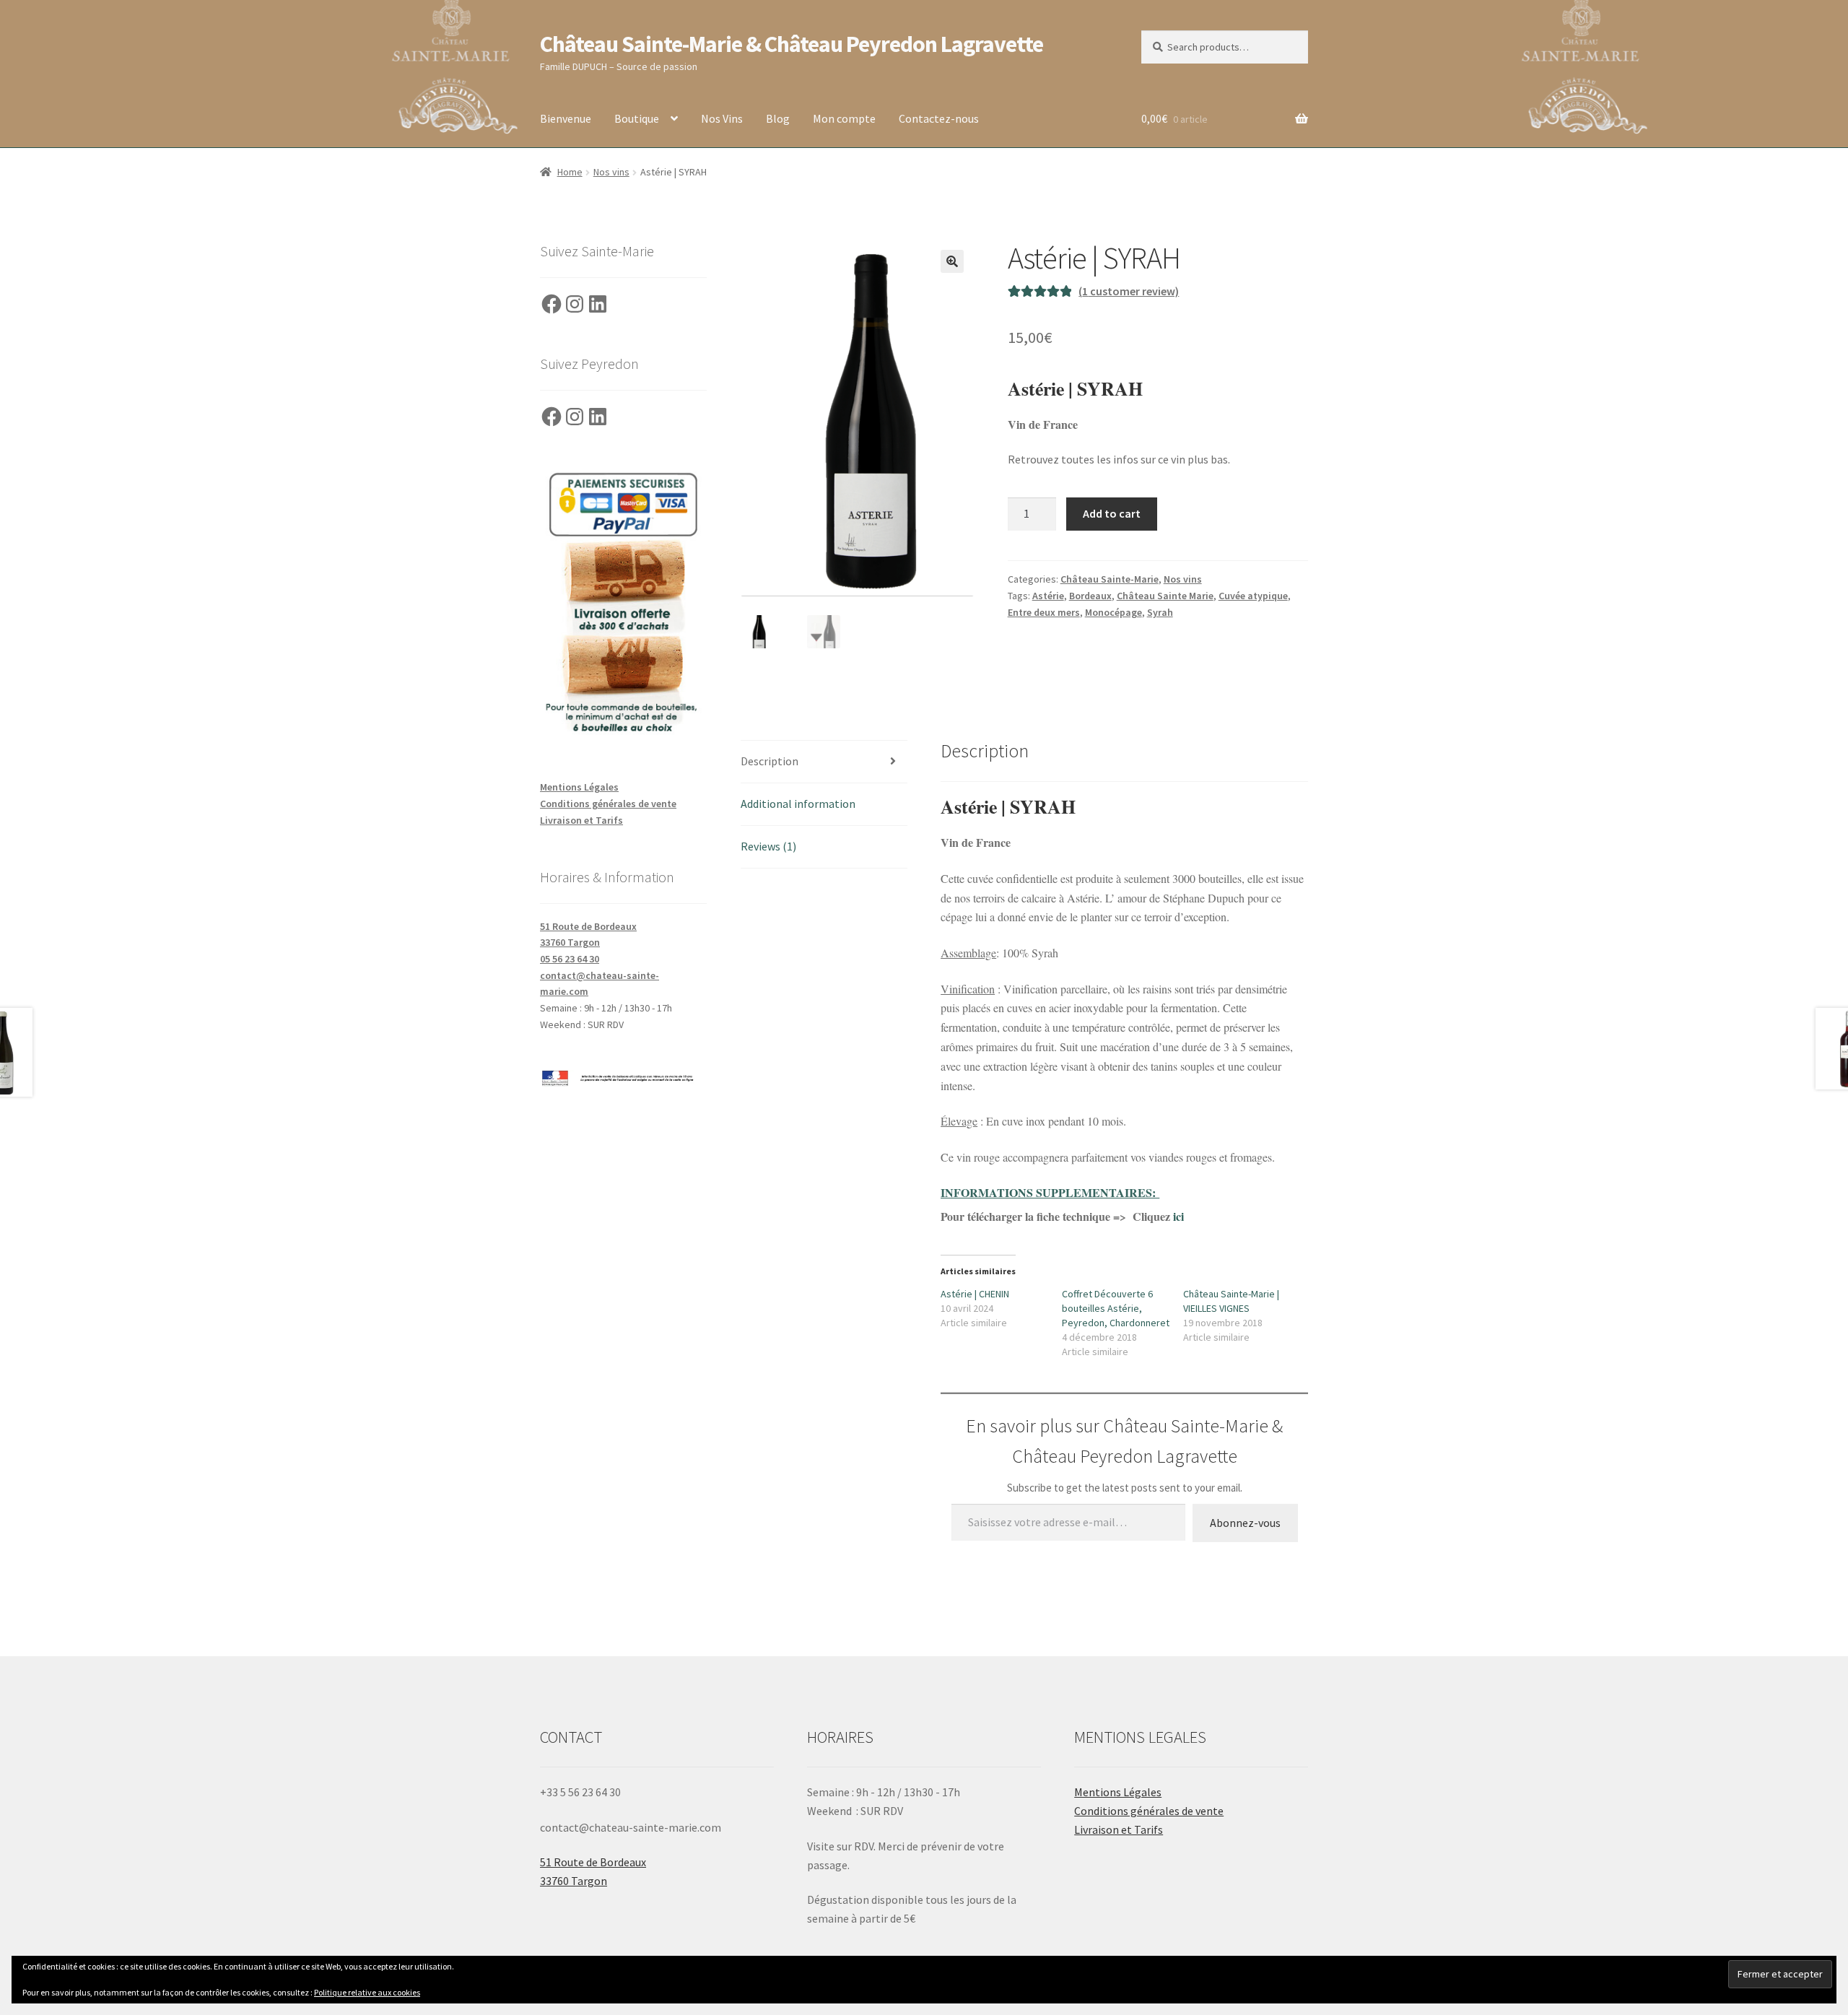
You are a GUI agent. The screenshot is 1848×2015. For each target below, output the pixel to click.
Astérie (1048, 596)
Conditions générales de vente (608, 804)
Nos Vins (722, 118)
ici (1180, 1216)
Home (570, 172)
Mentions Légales (579, 787)
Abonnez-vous (1245, 1523)
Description (770, 761)
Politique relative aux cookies (367, 1992)
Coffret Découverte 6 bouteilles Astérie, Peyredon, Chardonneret (1116, 1308)
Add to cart (1112, 513)
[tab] (824, 762)
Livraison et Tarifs (581, 820)
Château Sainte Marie (1165, 596)
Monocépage (1113, 612)
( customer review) (1129, 291)
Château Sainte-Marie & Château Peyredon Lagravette (792, 44)
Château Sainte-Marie (1110, 579)
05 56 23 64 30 (570, 959)
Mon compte (844, 118)
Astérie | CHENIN (975, 1294)
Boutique (637, 118)
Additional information (798, 804)
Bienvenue (566, 118)
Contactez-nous (939, 118)
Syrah (1160, 612)
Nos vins (611, 172)
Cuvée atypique (1253, 596)
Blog (778, 118)
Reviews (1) (768, 846)
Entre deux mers (1044, 612)
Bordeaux (1090, 596)
